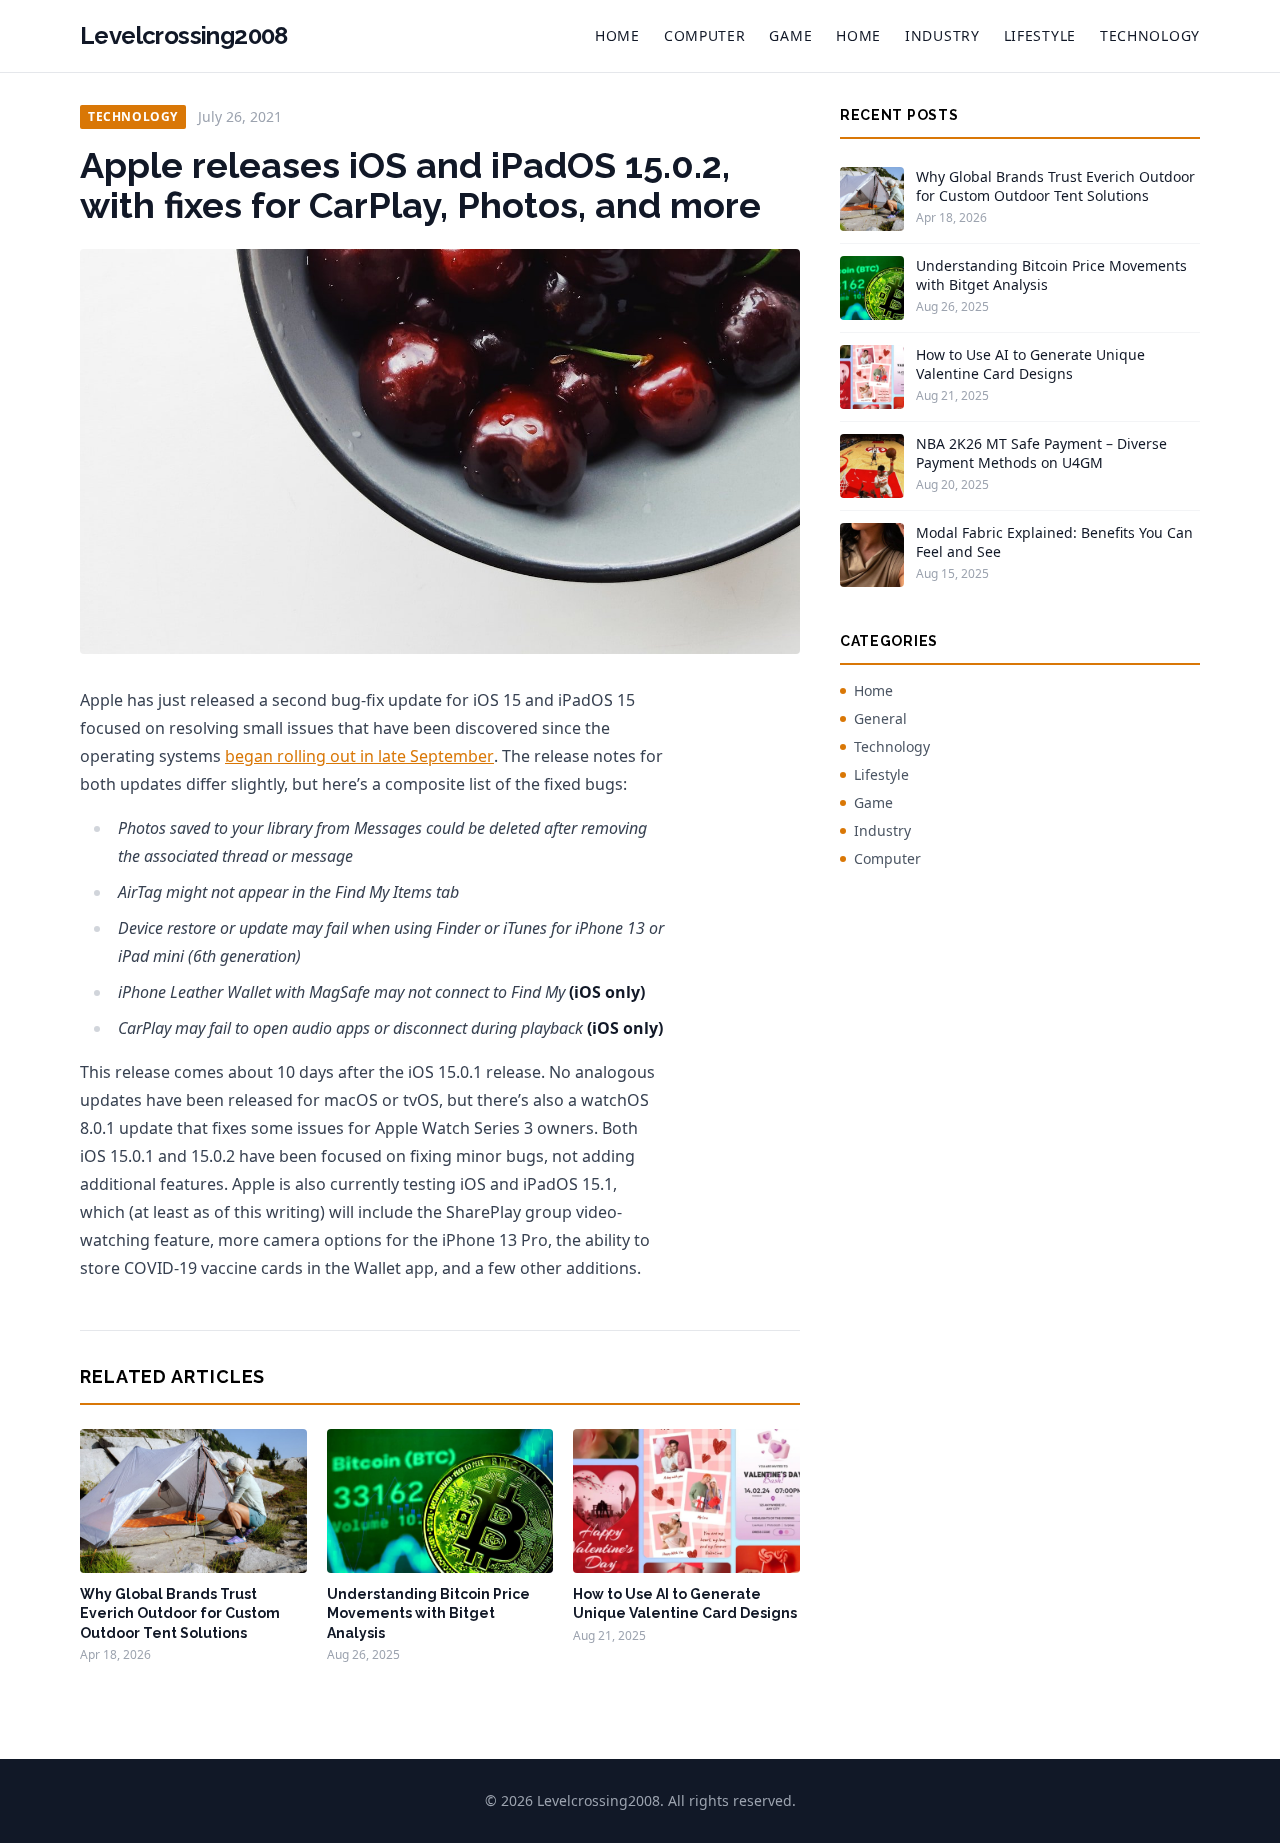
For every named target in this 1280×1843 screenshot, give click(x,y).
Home (617, 35)
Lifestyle (1040, 35)
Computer (705, 35)
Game (790, 35)
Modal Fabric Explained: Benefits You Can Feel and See (1054, 542)
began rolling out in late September (359, 756)
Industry (942, 35)
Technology (1150, 35)
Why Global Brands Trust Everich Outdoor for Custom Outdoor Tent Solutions (180, 1613)
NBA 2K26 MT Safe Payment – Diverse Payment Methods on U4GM (1041, 453)
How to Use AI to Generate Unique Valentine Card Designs (1030, 364)
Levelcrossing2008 (184, 35)
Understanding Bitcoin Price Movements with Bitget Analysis (428, 1613)
